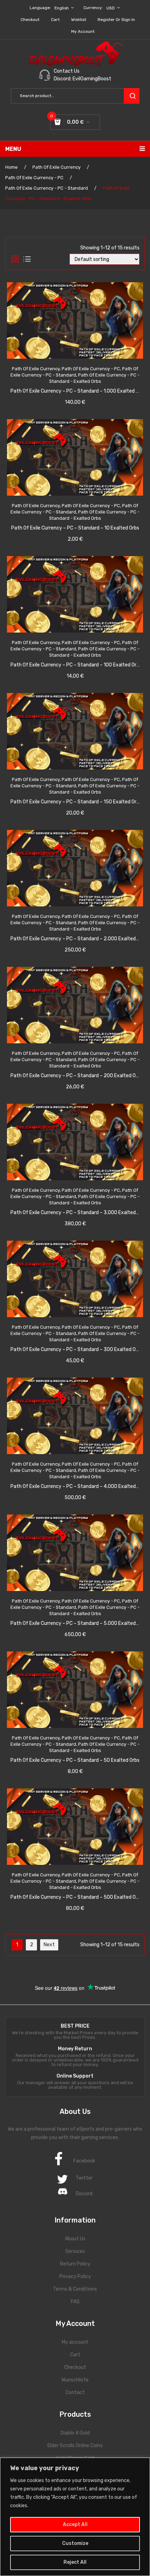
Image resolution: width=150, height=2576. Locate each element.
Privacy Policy (75, 2276)
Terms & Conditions (75, 2289)
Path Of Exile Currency (57, 167)
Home (12, 167)
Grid (15, 259)
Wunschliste (75, 2380)
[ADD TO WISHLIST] (54, 372)
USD (111, 8)
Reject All (75, 2562)
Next (49, 1945)
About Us (75, 2239)
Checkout (30, 20)
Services (75, 2251)
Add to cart (83, 372)
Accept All (75, 2524)
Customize (75, 2543)
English (62, 8)
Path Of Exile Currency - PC (34, 178)
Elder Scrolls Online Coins (75, 2446)
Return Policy (75, 2264)
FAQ (75, 2302)
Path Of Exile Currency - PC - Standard (47, 188)
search (132, 96)
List (27, 259)
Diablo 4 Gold (75, 2433)
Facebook (84, 2161)
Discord (84, 2194)
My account (83, 31)
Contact (75, 2392)
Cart (55, 20)
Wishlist (79, 20)
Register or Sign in (116, 20)
